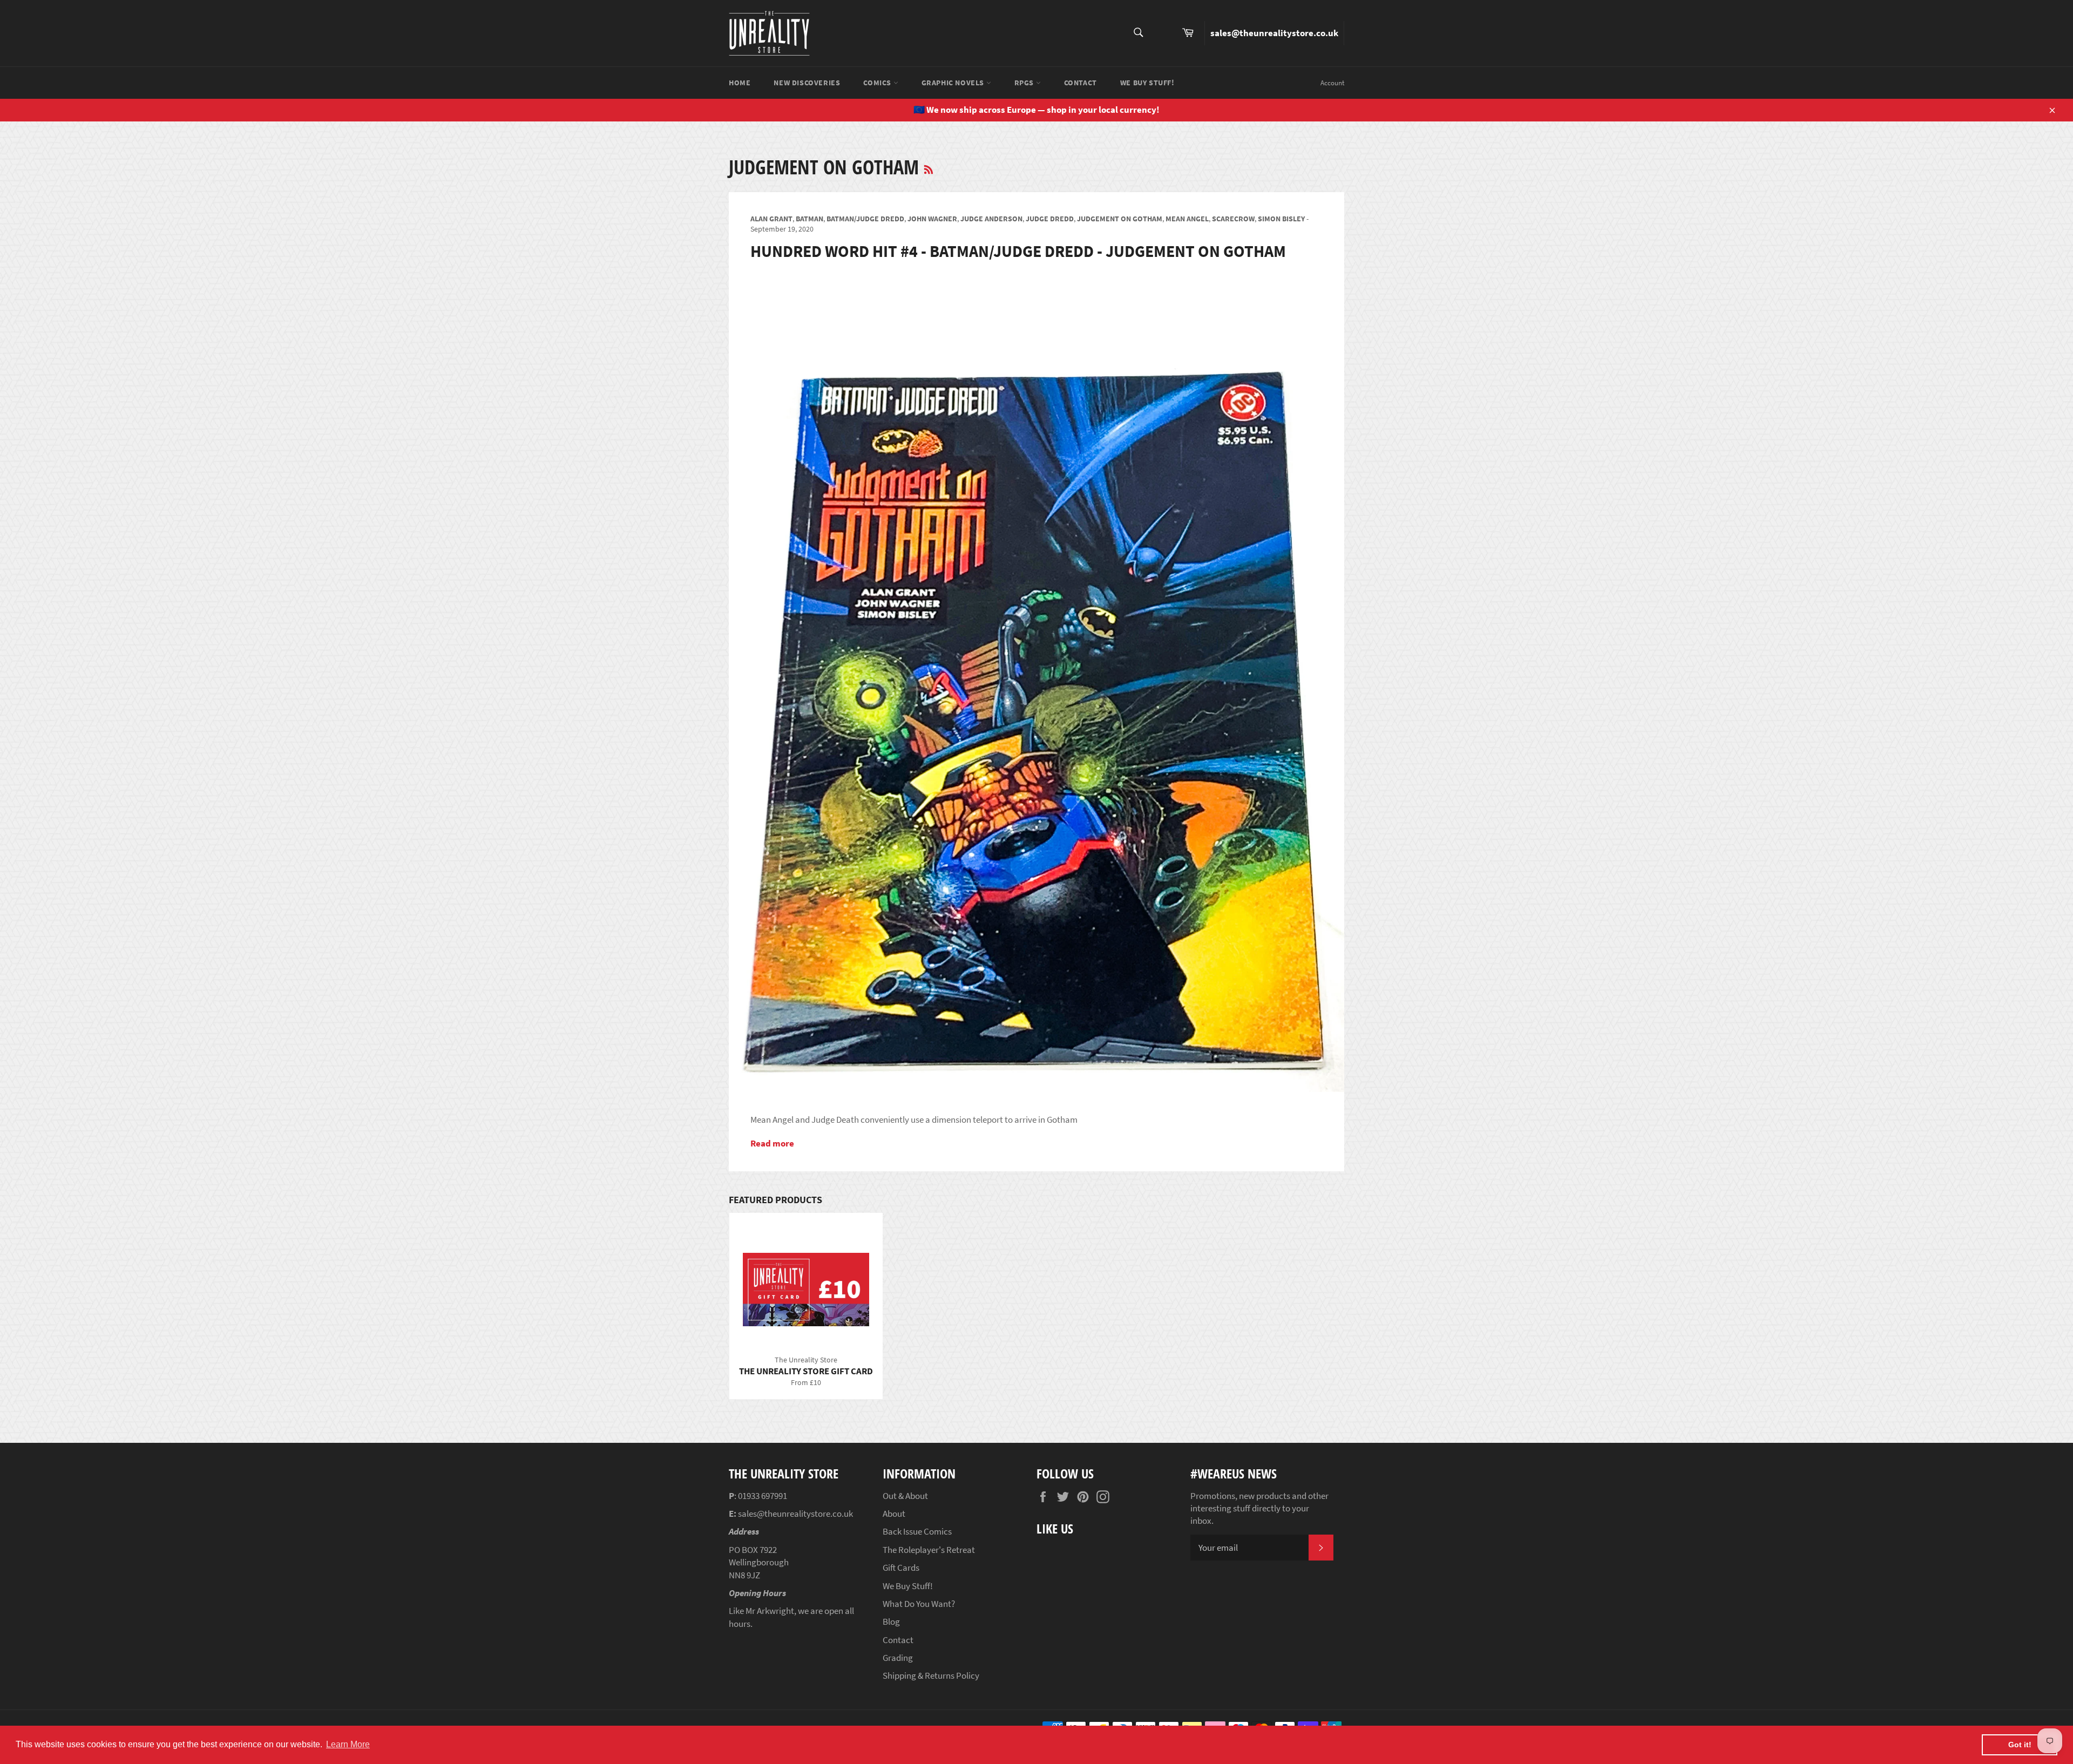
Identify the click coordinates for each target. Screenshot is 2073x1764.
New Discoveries (807, 83)
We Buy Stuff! (1147, 83)
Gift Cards (901, 1568)
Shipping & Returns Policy (931, 1675)
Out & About (905, 1496)
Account (1332, 83)
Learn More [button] (348, 1744)
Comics (878, 83)
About (894, 1514)
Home (740, 83)
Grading (898, 1658)
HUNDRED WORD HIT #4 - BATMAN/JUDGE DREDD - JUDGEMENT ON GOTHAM (1018, 251)
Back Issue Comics (917, 1531)
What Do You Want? (919, 1604)
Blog (891, 1621)
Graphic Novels (954, 83)
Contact (1080, 83)
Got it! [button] (2020, 1745)
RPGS (1025, 83)
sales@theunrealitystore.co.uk (1274, 33)
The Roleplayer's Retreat (929, 1550)
